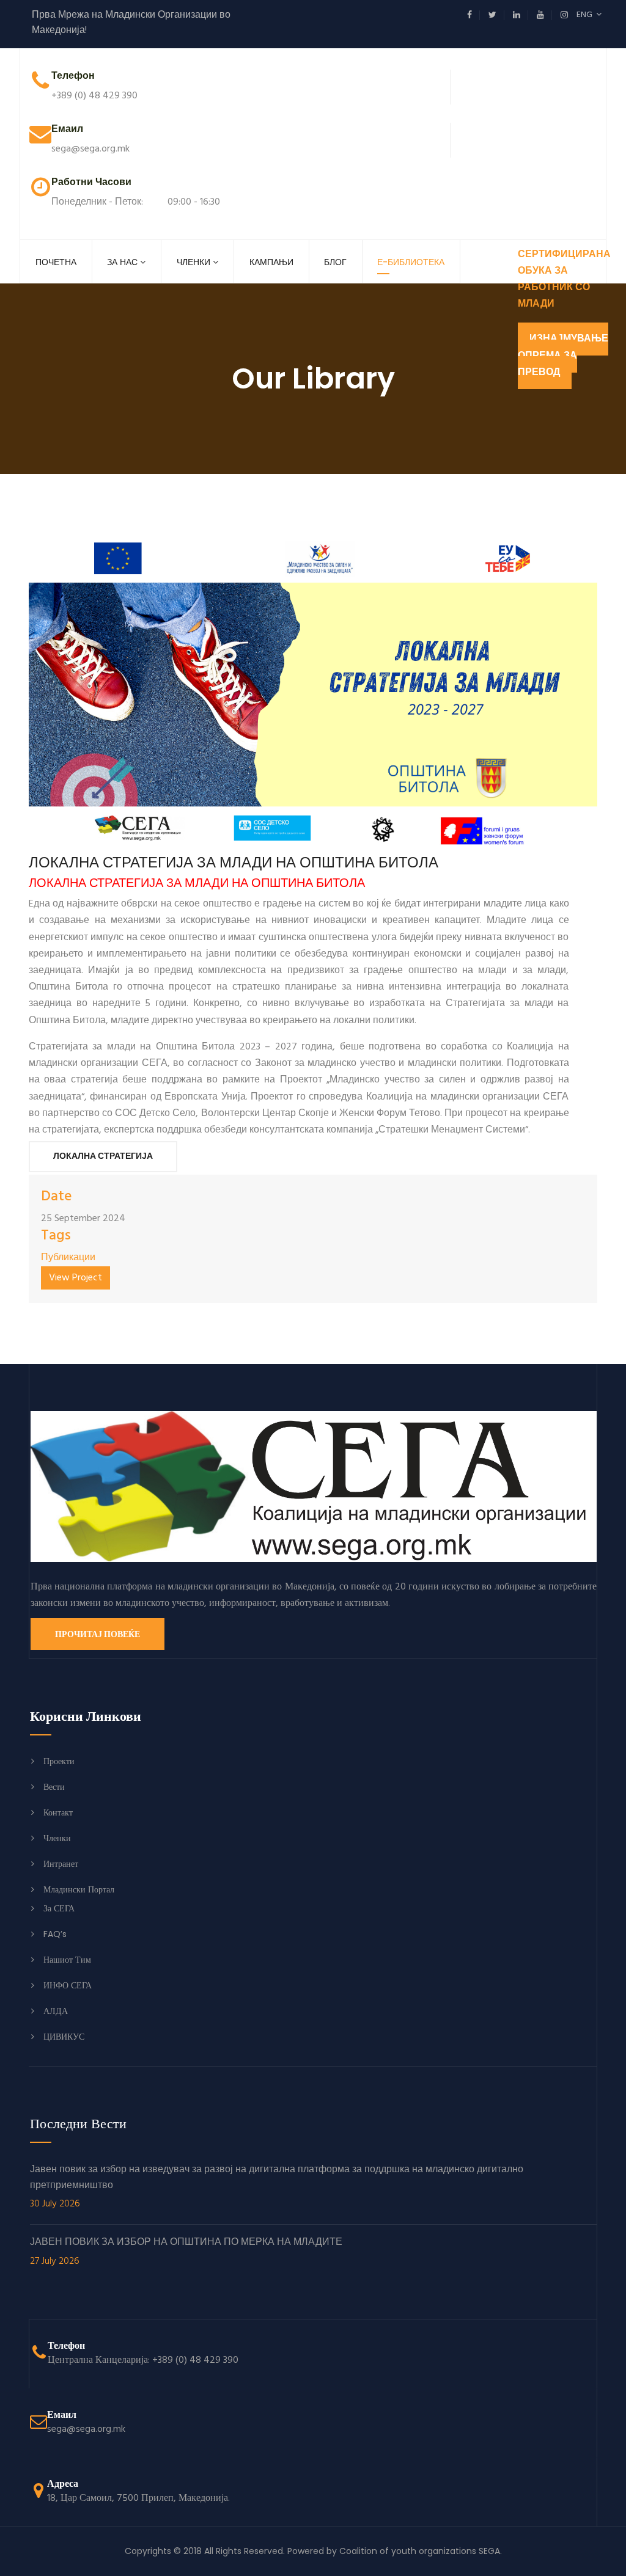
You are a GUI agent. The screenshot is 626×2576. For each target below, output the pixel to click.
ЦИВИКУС (64, 2037)
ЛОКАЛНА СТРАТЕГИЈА (103, 1157)
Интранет (61, 1864)
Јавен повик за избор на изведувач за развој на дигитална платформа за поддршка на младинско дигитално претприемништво (277, 2187)
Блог (335, 262)
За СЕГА (59, 1908)
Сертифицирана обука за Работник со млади (564, 280)
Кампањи (271, 262)
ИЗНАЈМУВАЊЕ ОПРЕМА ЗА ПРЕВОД (563, 356)
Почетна (56, 262)
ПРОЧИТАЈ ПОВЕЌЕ (98, 1634)
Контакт (58, 1812)
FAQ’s (55, 1934)
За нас (122, 262)
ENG (586, 15)
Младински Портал (79, 1889)
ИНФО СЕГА (68, 1985)
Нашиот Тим (67, 1960)
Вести (54, 1787)
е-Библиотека (411, 262)
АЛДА (56, 2011)
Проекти (59, 1761)
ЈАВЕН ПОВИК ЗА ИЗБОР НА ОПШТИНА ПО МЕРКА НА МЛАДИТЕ (186, 2252)
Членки (193, 262)
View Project (75, 1278)
